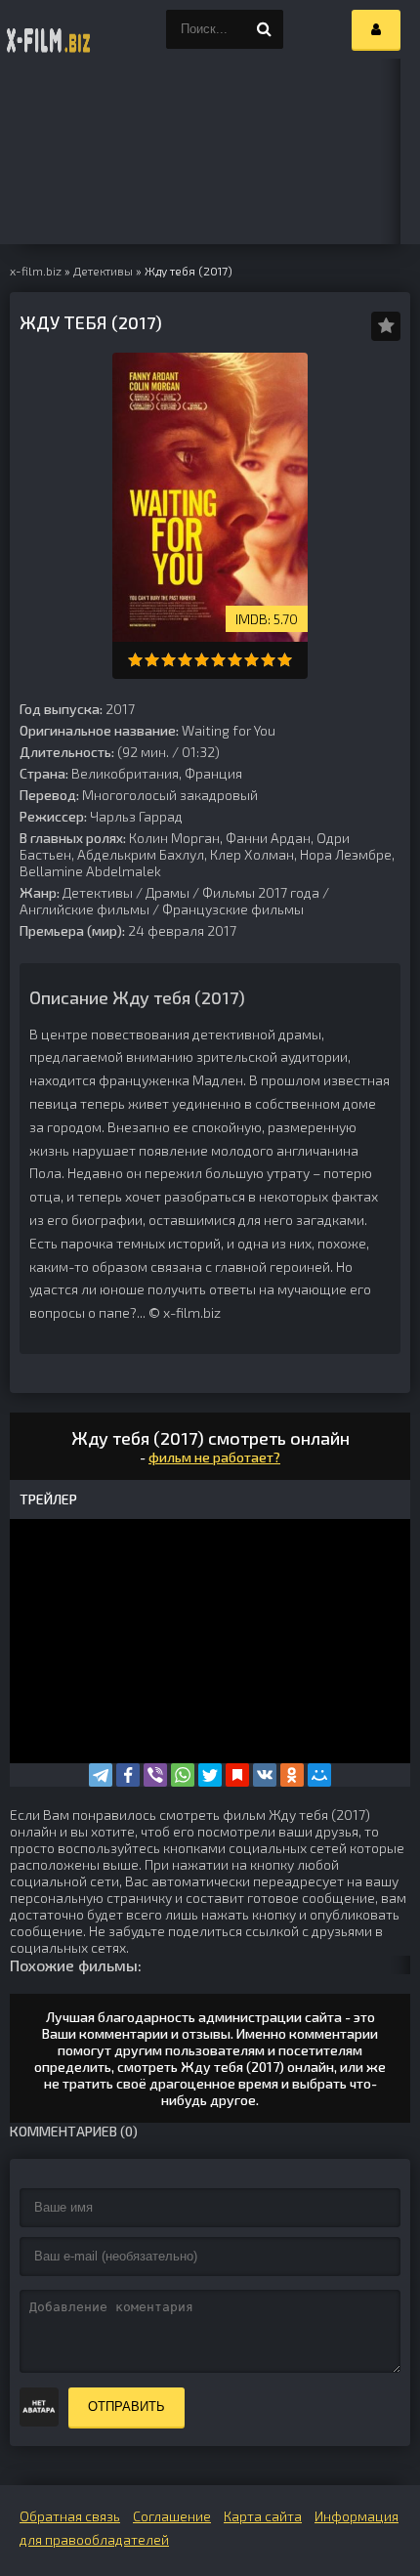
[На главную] (49, 29)
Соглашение (172, 2516)
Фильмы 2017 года (261, 892)
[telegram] (101, 1775)
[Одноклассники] (292, 1775)
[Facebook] (128, 1775)
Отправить (126, 2407)
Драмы (168, 892)
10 (285, 660)
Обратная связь (70, 2516)
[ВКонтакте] (265, 1775)
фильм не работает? (214, 1457)
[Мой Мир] (319, 1775)
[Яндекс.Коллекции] (237, 1775)
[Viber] (155, 1775)
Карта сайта (263, 2516)
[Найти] (264, 29)
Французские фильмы (233, 909)
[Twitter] (210, 1775)
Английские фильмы (84, 909)
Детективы (98, 892)
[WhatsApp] (183, 1775)
